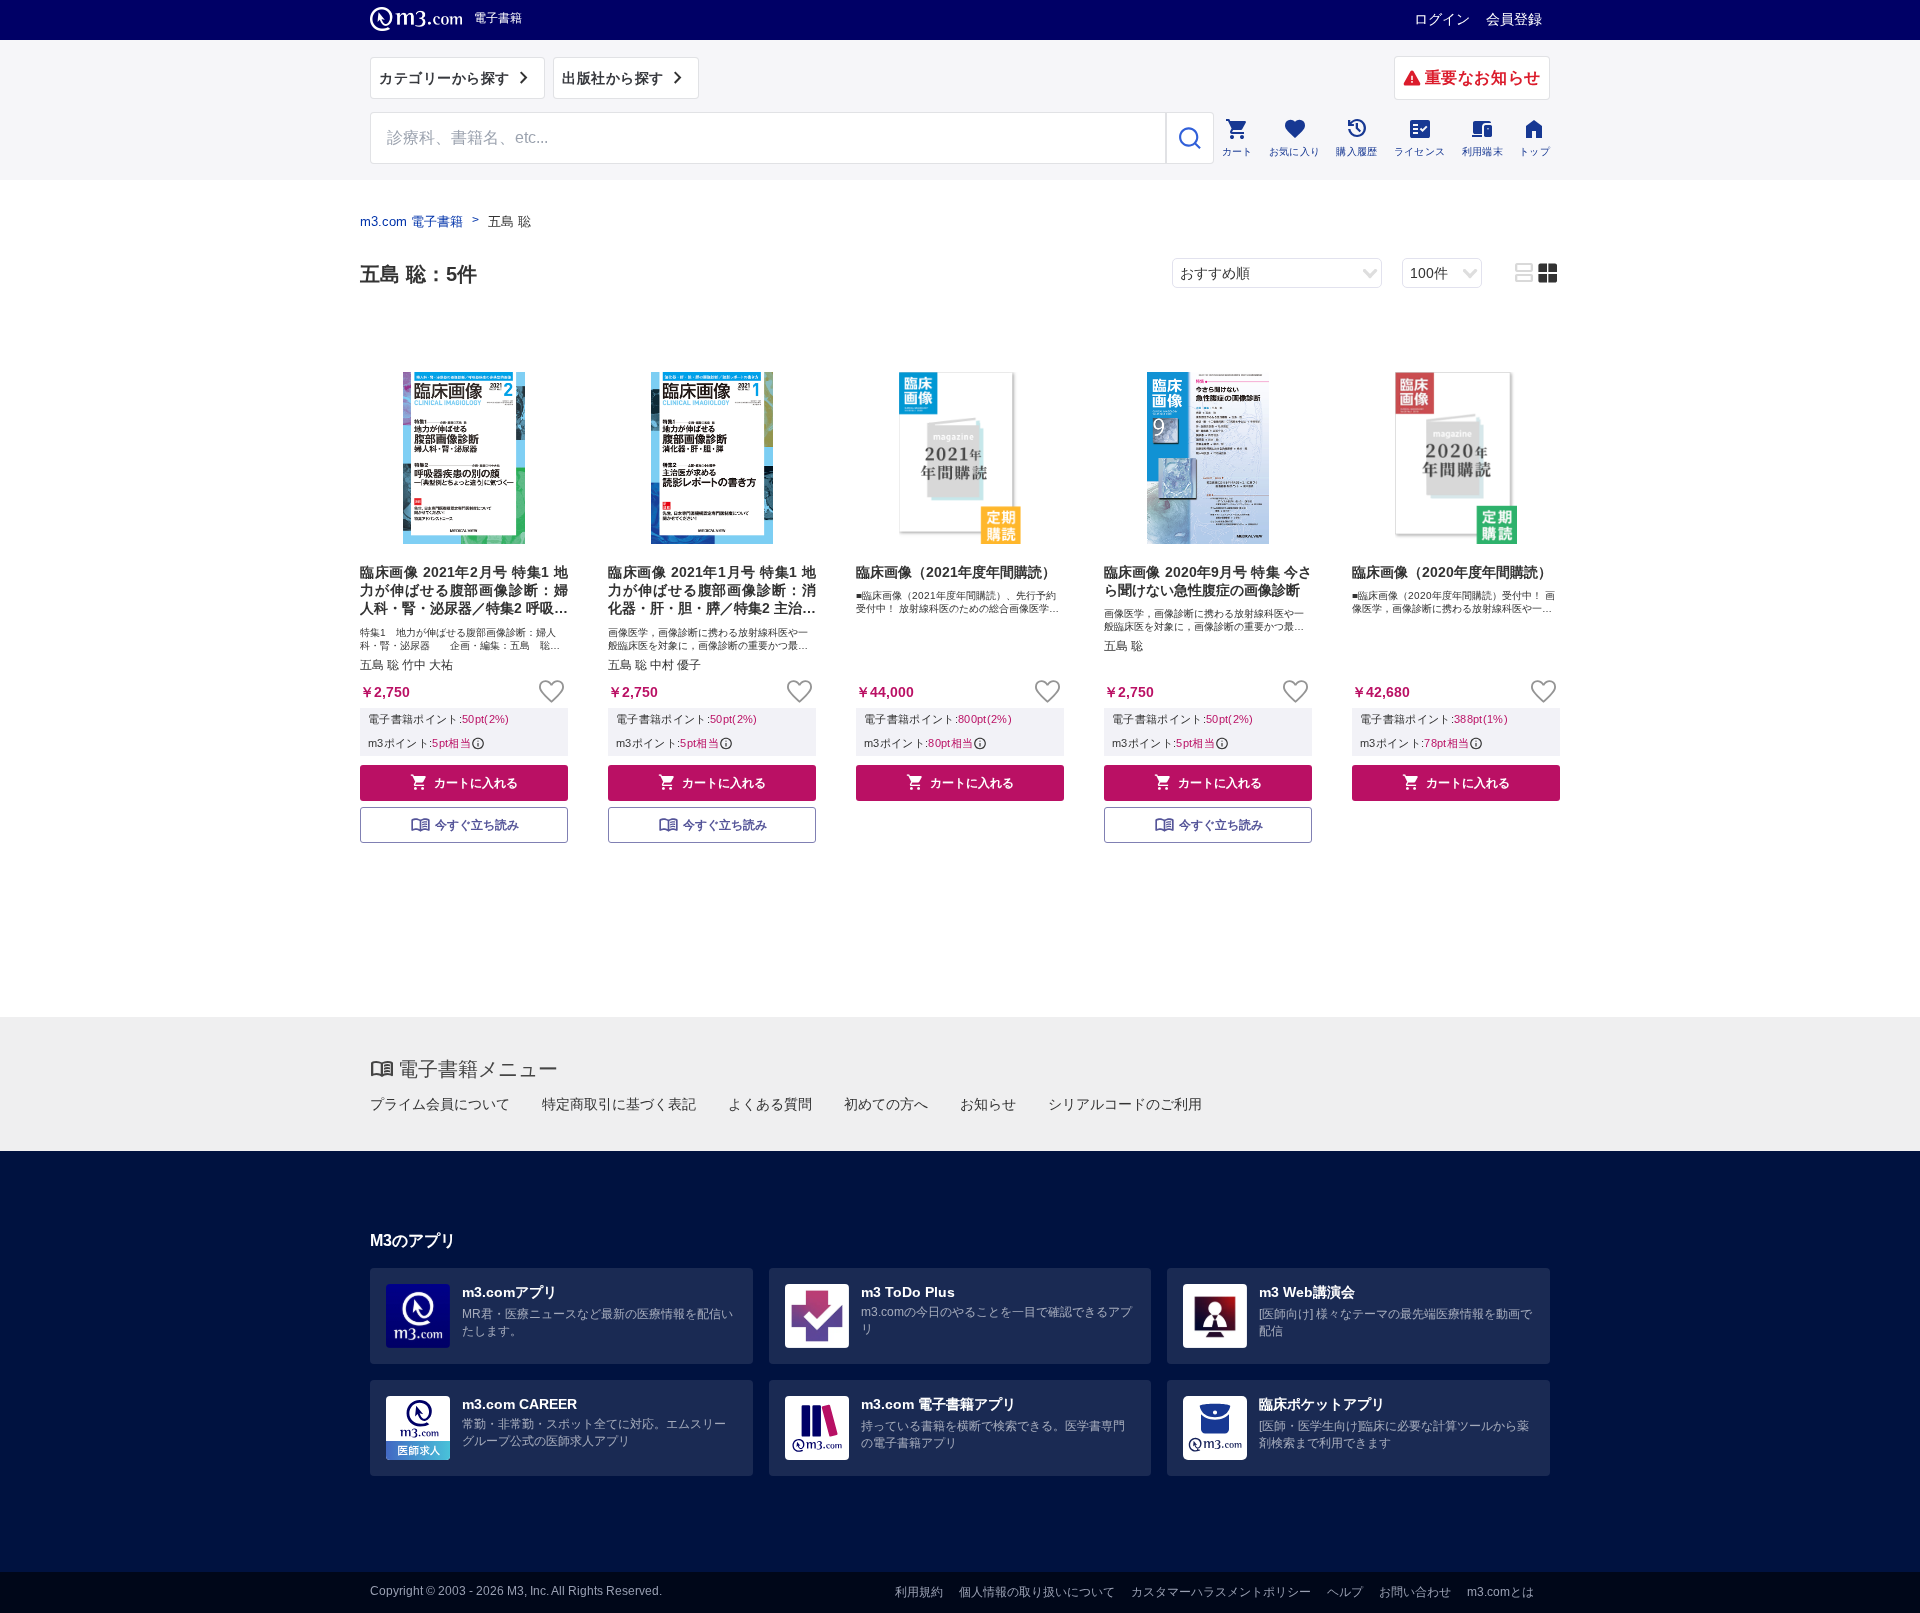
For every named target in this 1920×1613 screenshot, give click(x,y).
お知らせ (988, 1104)
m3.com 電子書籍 (411, 221)
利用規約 (919, 1592)
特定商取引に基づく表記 (619, 1104)
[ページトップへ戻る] (1863, 1580)
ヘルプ (1345, 1592)
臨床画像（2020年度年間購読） (1452, 572)
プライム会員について (440, 1104)
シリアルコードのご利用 (1125, 1104)
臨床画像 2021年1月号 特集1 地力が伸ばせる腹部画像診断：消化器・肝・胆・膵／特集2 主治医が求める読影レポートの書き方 (712, 591)
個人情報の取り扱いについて (1037, 1592)
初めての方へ (886, 1104)
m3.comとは (1500, 1592)
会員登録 (1514, 19)
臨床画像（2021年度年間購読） (956, 572)
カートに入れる (464, 782)
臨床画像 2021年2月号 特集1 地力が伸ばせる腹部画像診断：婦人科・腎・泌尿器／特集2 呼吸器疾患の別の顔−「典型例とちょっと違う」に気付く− (464, 591)
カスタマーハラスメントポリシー (1221, 1592)
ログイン (1442, 19)
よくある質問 (770, 1104)
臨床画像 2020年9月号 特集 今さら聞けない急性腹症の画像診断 (1208, 581)
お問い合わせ (1415, 1592)
